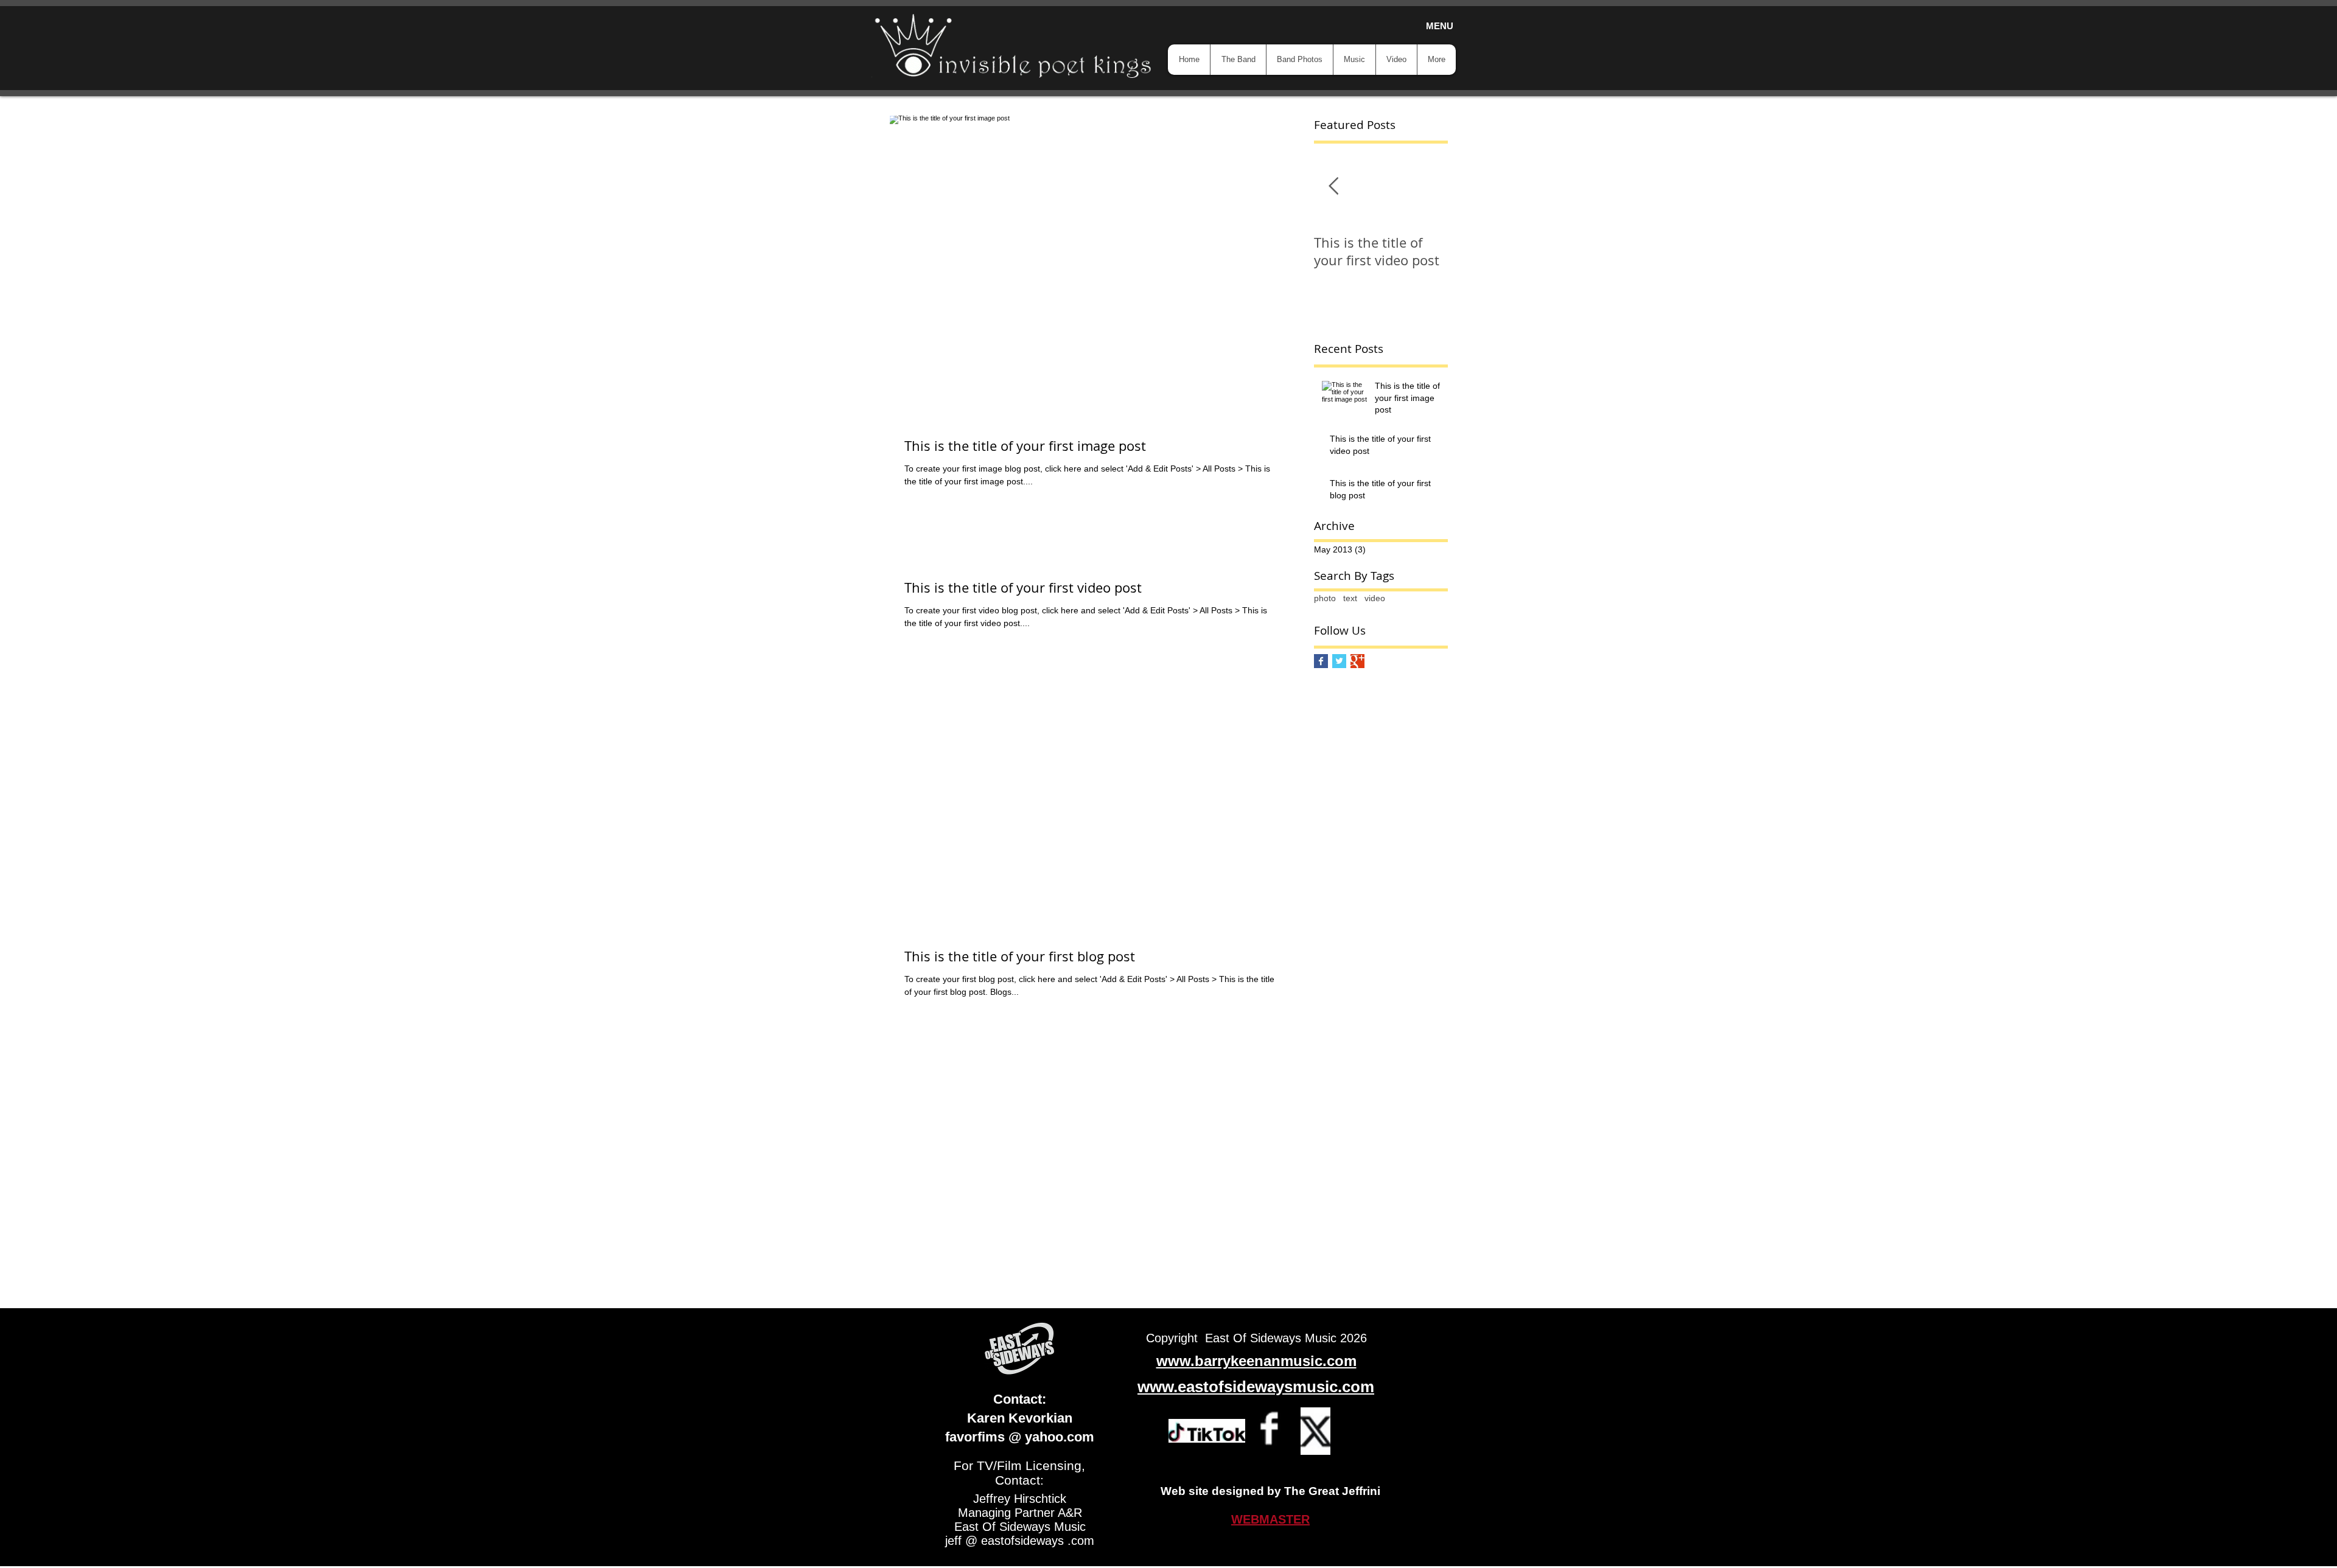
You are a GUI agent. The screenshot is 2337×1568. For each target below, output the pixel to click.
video (1375, 598)
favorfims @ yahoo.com (1020, 1437)
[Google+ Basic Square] (1357, 661)
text (1350, 598)
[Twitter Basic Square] (1339, 661)
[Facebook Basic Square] (1321, 661)
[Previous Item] (1333, 186)
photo (1325, 598)
